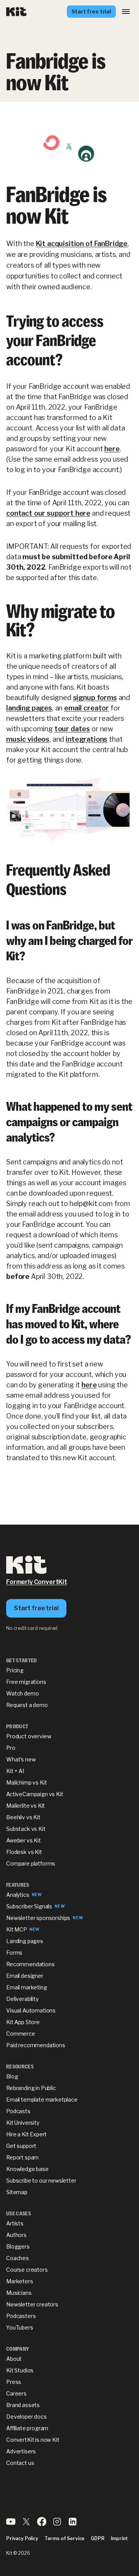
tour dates (72, 729)
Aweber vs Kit (24, 1840)
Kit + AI (15, 1771)
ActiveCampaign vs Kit (35, 1794)
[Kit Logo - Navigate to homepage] (16, 12)
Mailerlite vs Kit (25, 1806)
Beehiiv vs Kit (23, 1817)
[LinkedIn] (73, 2524)
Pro (11, 1748)
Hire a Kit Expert (26, 2134)
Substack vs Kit (26, 1829)
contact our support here (48, 513)
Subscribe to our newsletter (41, 2180)
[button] (126, 12)
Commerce (21, 2034)
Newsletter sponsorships (38, 1918)
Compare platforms (31, 1863)
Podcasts (18, 2111)
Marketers (20, 2281)
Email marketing (27, 1987)
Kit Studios (20, 2370)
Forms (14, 1953)
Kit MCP (17, 1929)
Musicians (19, 2293)
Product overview (29, 1736)
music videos (28, 739)
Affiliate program (27, 2428)
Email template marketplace (42, 2099)
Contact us (20, 2463)
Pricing (15, 1670)
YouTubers (20, 2327)
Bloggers (18, 2246)
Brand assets (23, 2405)
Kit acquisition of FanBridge (82, 244)
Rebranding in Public (31, 2088)
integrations (86, 739)
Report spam (22, 2157)
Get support (21, 2146)
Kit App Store (23, 2022)
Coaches (18, 2258)
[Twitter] (26, 2524)
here (112, 449)
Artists (15, 2223)
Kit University (23, 2123)
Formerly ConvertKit (37, 1582)
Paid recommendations (36, 2045)
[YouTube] (11, 2524)
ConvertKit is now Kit (33, 2440)
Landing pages (25, 1941)
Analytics (18, 1895)
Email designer (25, 1976)
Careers (16, 2393)
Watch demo (22, 1693)
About (14, 2359)
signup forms (95, 698)
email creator (86, 708)
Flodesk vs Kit (24, 1852)
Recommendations (31, 1964)
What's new (21, 1759)
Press (14, 2382)
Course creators (27, 2270)
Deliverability (22, 1999)
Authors (16, 2235)
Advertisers (21, 2451)
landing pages (29, 708)
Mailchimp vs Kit (26, 1782)
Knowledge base (27, 2169)
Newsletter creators (32, 2304)
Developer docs (26, 2417)
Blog (12, 2076)
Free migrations (26, 1682)
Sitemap (17, 2192)
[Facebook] (42, 2524)
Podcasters (21, 2316)
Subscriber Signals (29, 1906)
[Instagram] (57, 2524)
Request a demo (27, 1705)
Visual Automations (31, 2010)
